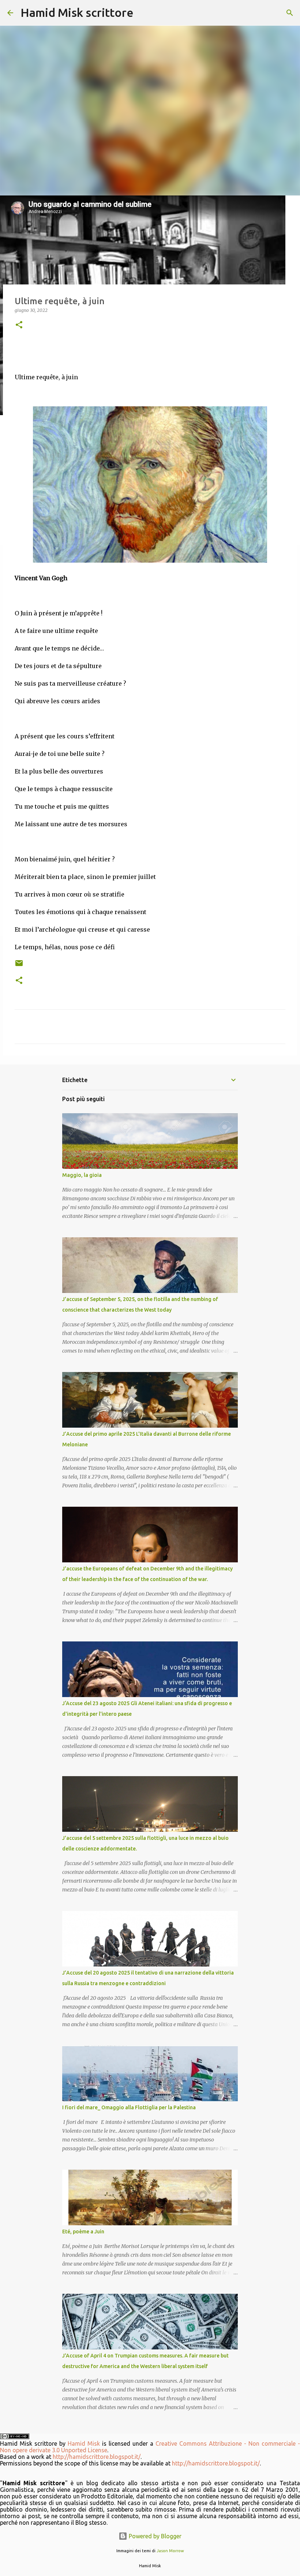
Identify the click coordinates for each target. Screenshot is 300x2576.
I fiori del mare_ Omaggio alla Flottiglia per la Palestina (129, 2107)
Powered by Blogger (154, 2536)
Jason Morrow (170, 2551)
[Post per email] (19, 966)
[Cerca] (144, 13)
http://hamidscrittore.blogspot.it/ (97, 2457)
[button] (19, 325)
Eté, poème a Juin (83, 2232)
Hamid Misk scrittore (77, 12)
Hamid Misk (84, 2443)
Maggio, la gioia (82, 1175)
